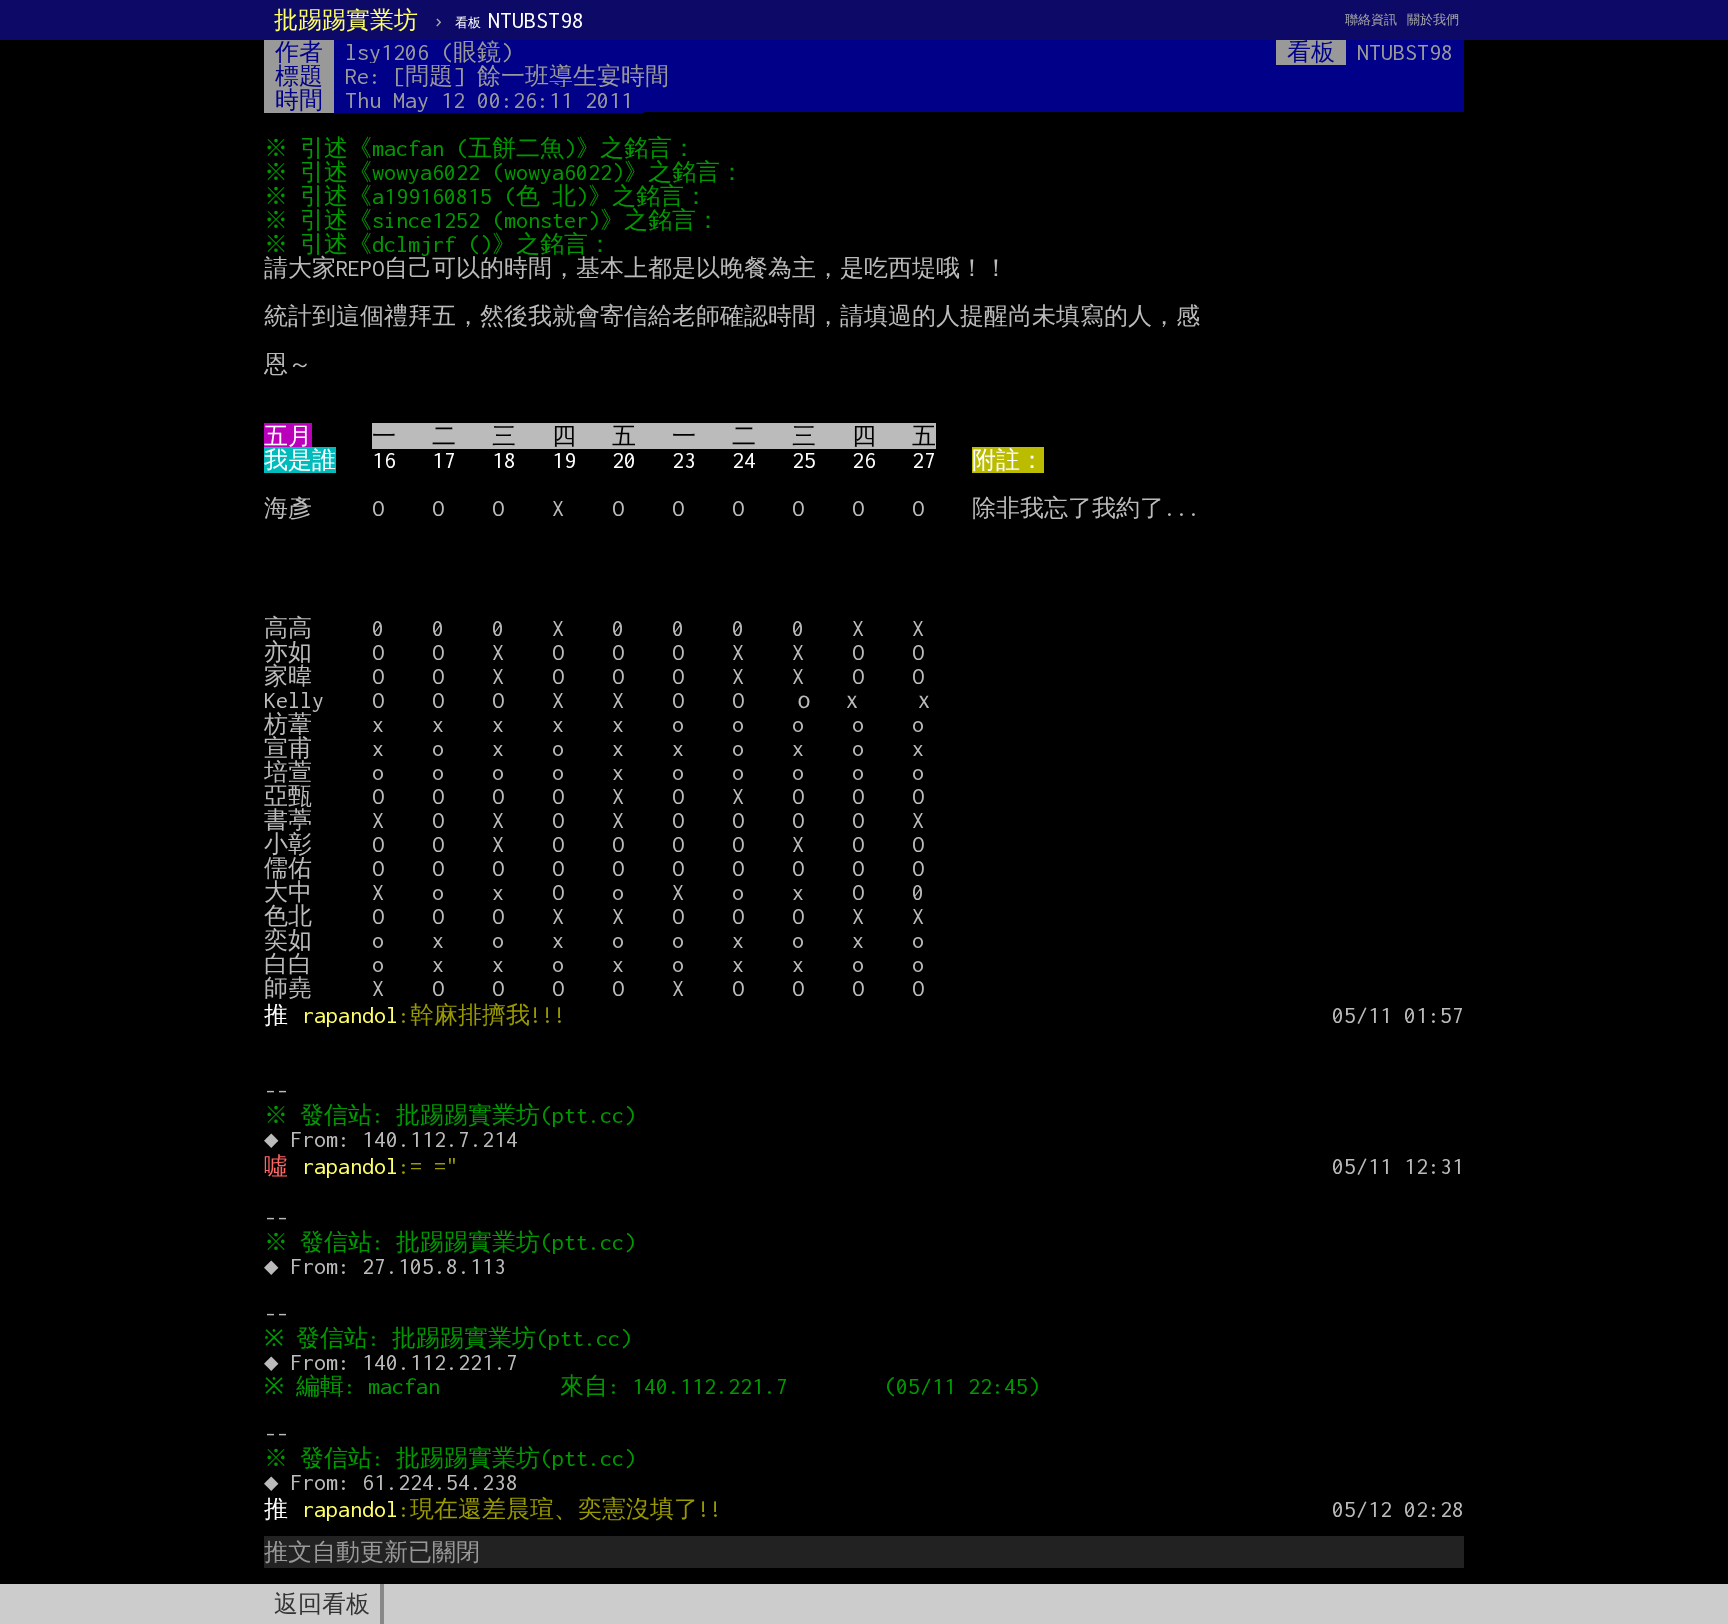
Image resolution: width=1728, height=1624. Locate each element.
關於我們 (1433, 19)
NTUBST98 (519, 20)
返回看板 (322, 1604)
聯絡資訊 (1371, 19)
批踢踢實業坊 (346, 20)
